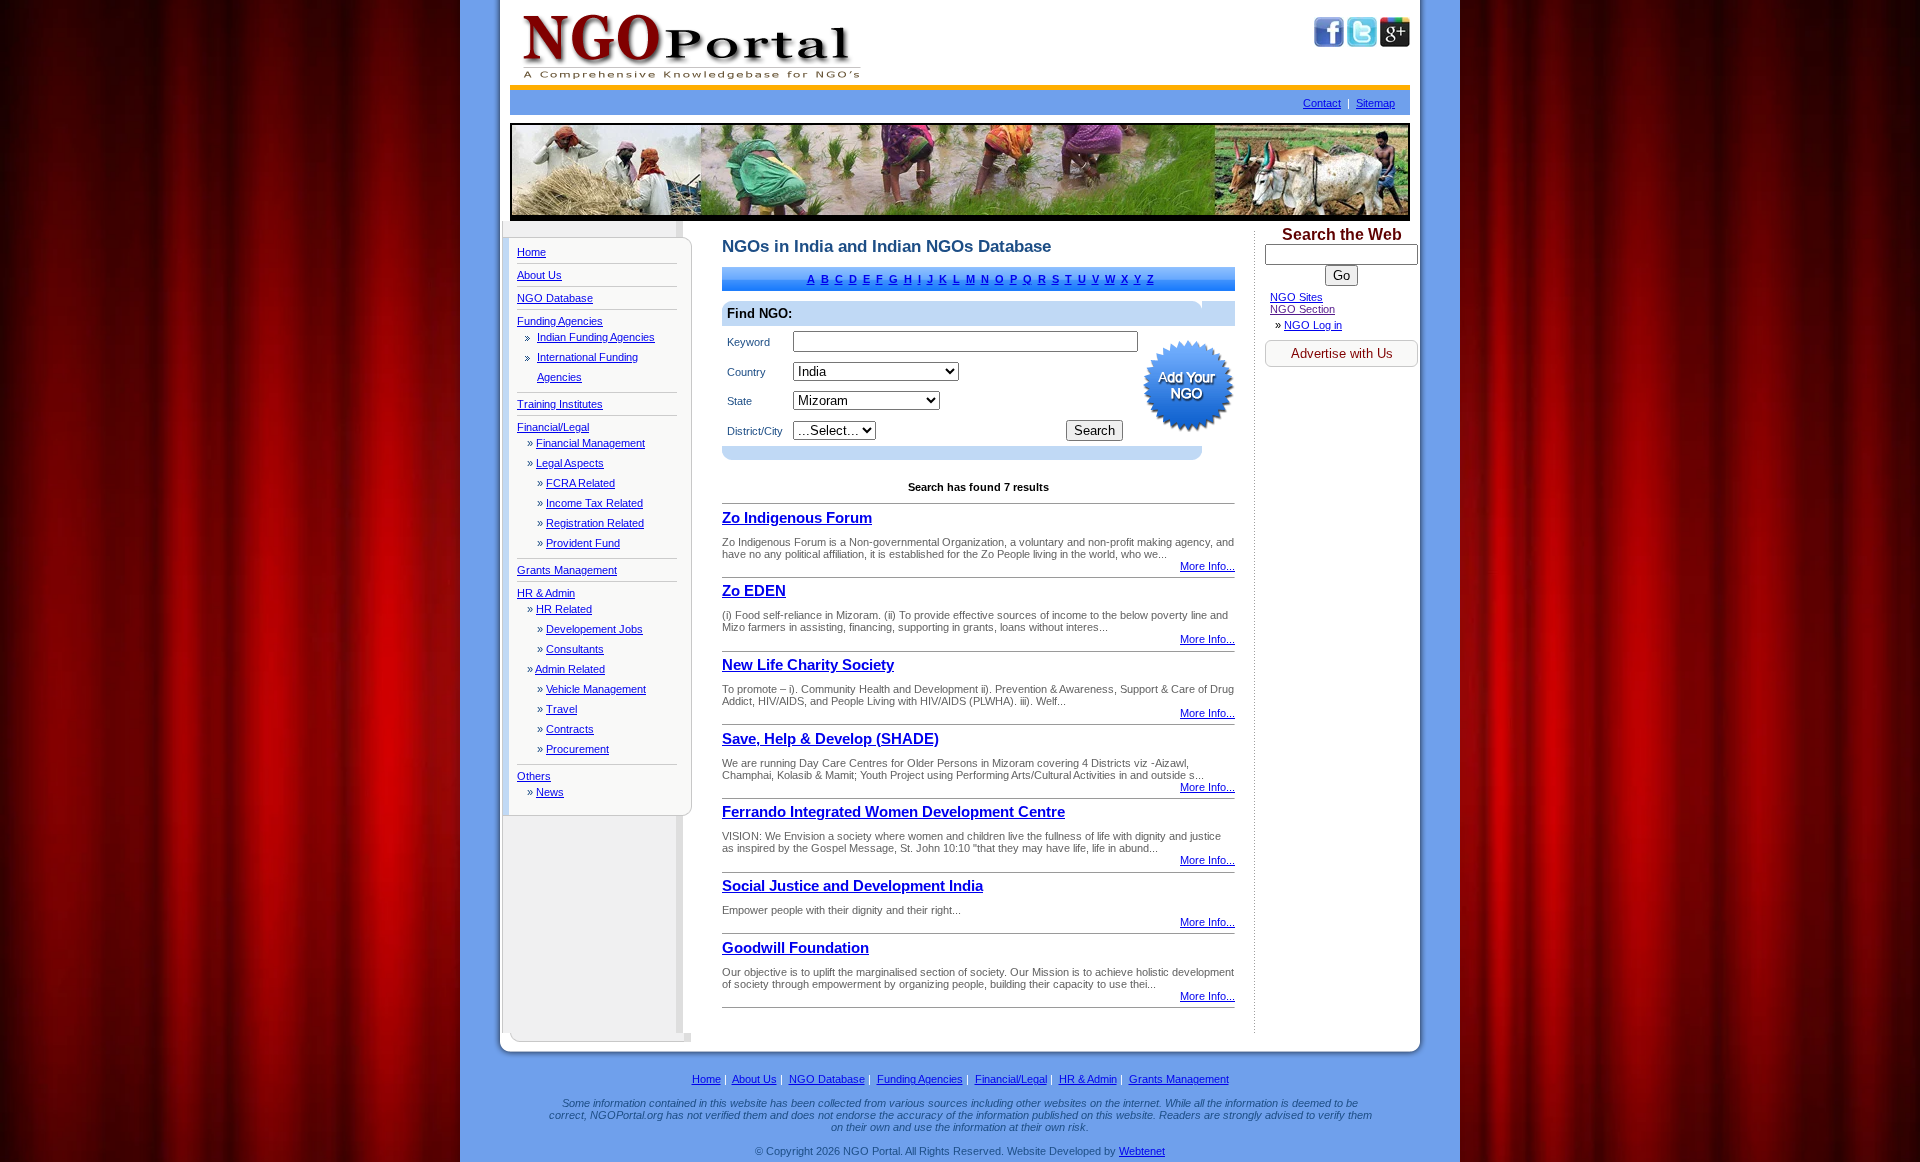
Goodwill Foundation (795, 948)
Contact (1322, 103)
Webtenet (1142, 1151)
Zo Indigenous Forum (797, 518)
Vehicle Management (596, 689)
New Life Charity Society (808, 665)
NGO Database (555, 298)
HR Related (564, 609)
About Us (539, 275)
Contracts (570, 729)
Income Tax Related (594, 503)
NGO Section (1302, 309)
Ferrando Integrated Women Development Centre (893, 812)
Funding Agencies (560, 321)
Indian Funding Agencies (596, 337)
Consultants (575, 649)
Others (534, 776)
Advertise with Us (1342, 353)
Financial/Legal (553, 427)
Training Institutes (560, 404)
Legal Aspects (570, 463)
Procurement (577, 749)
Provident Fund (583, 543)
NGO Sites (1296, 297)
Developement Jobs (594, 629)
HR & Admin (546, 593)
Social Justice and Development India (852, 886)
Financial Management (590, 443)
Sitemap (1375, 103)
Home (531, 252)
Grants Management (567, 570)
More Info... (1207, 566)
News (550, 792)
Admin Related (570, 669)
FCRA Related (580, 483)
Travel (561, 709)
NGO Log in (1313, 325)
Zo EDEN (754, 591)
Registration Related (595, 523)
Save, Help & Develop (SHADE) (830, 739)
